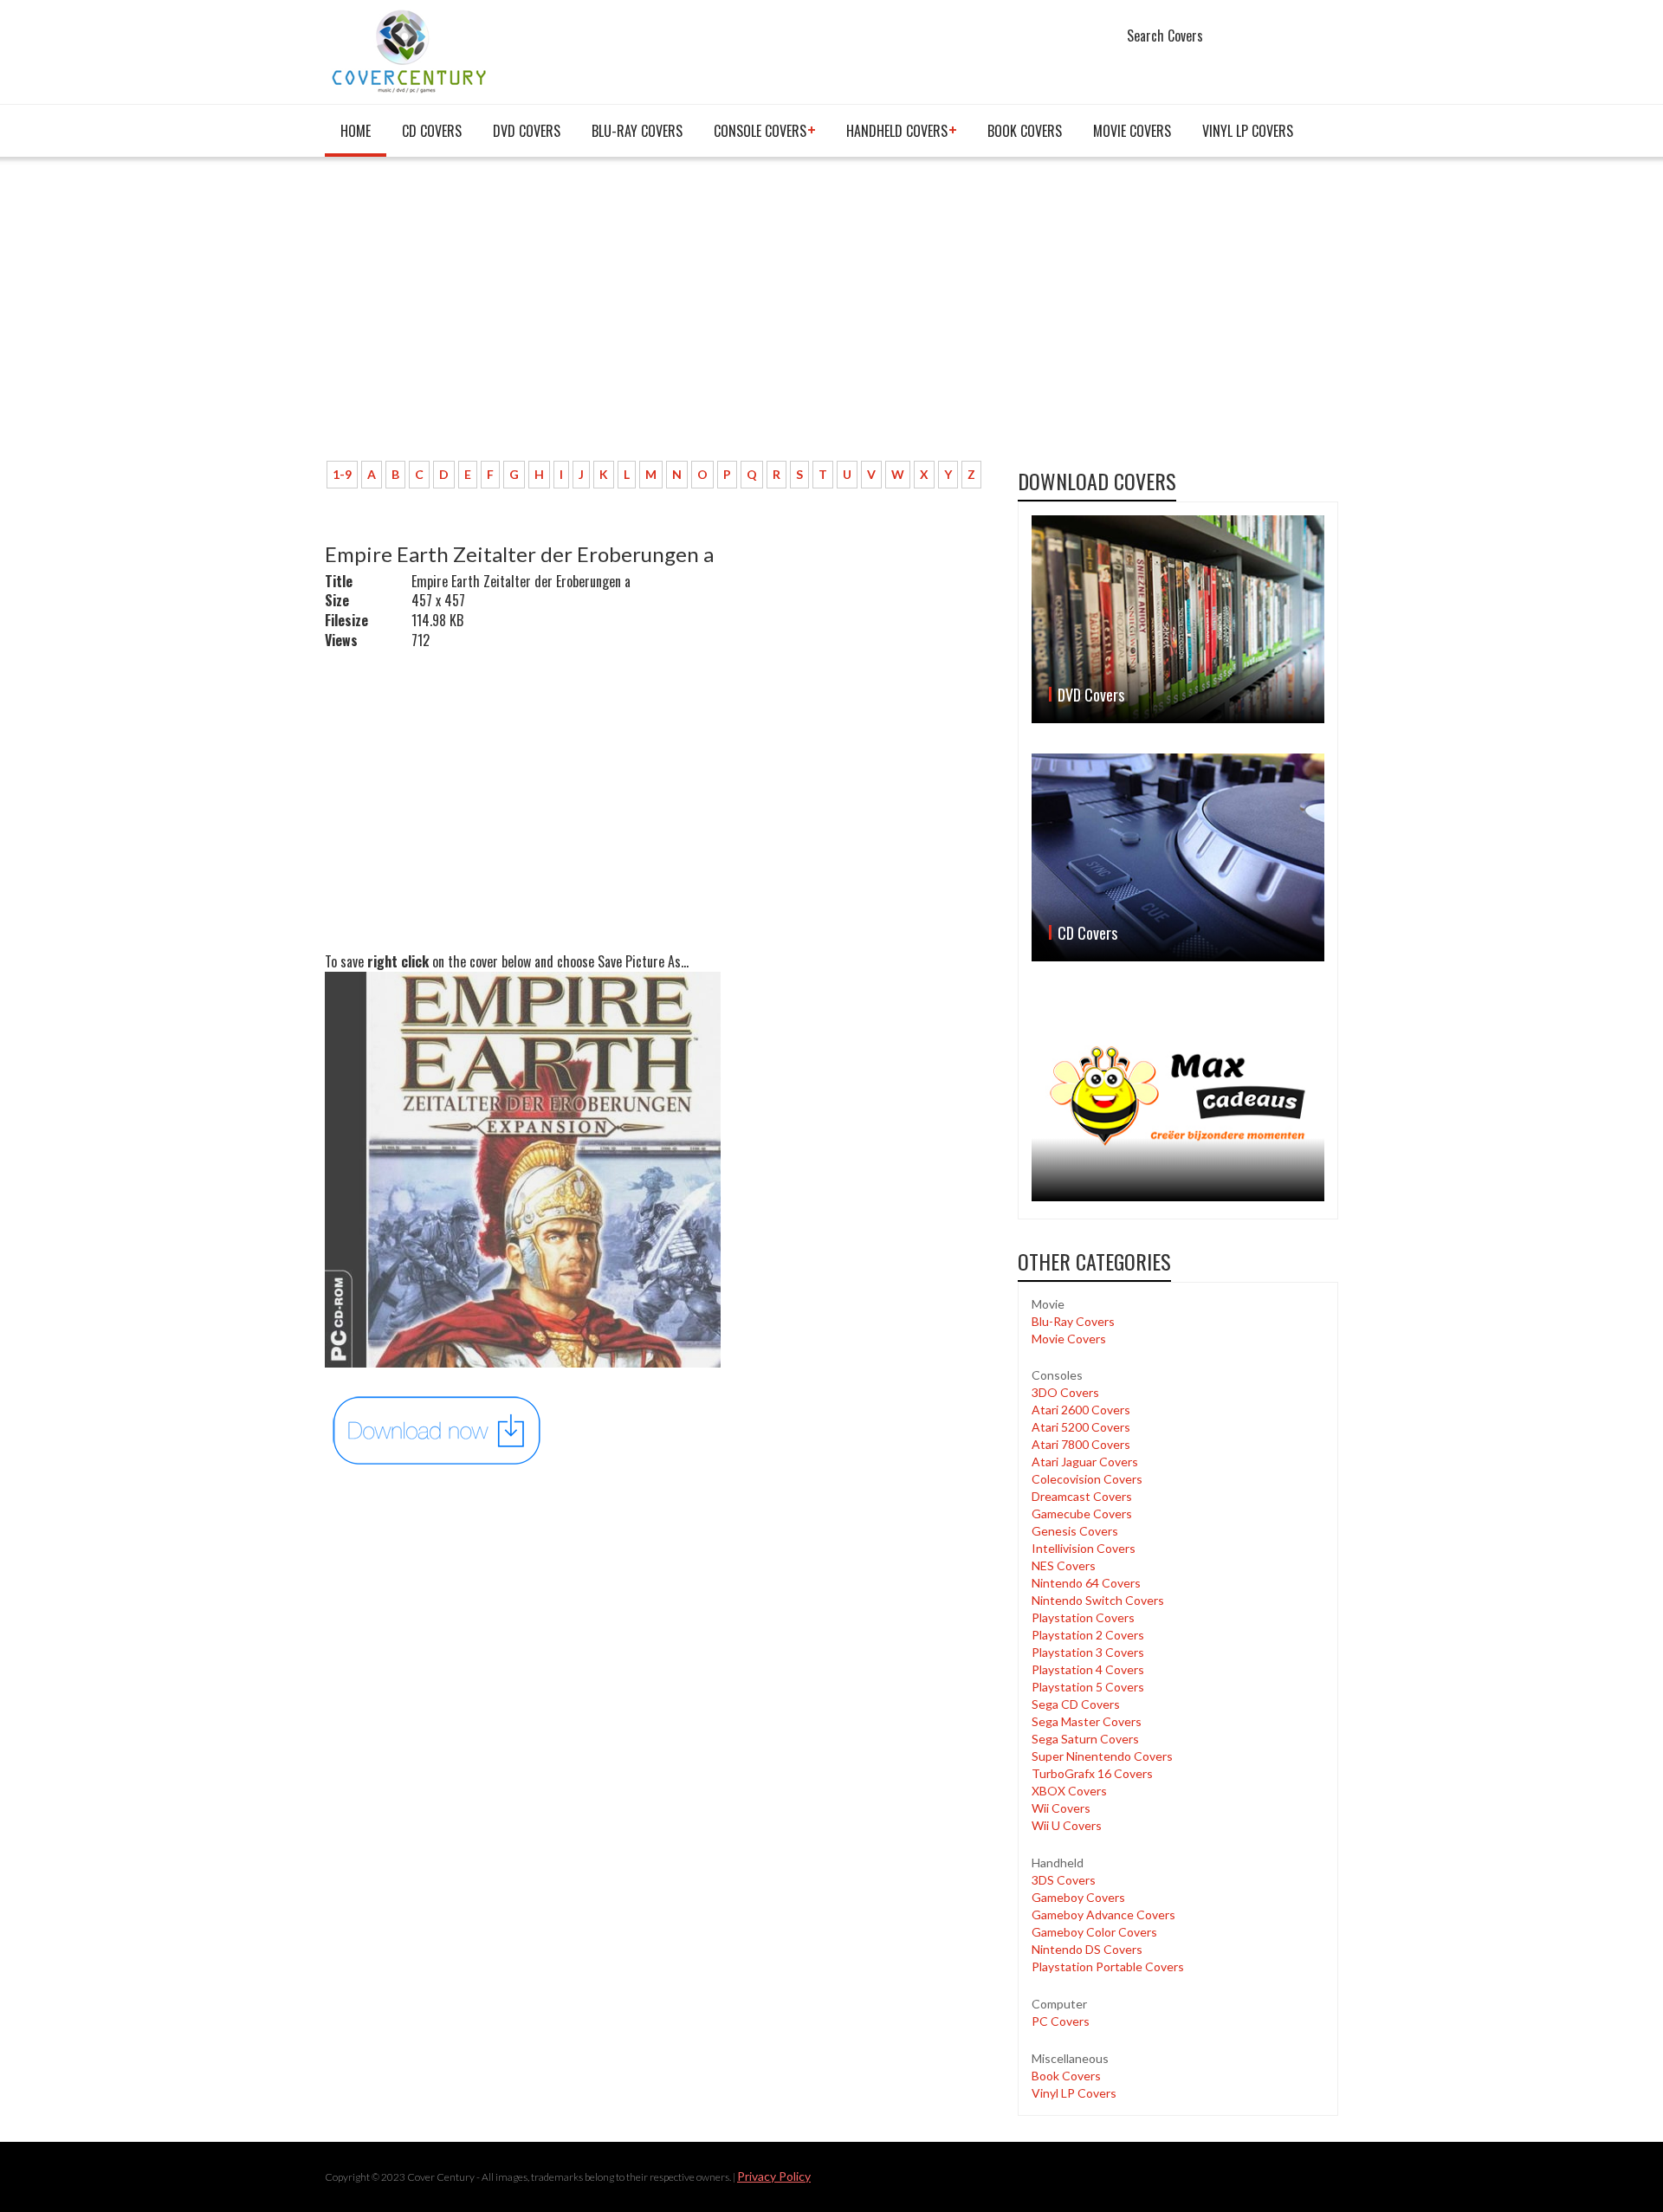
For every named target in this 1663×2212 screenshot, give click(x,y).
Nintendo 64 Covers (1086, 1583)
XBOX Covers (1069, 1791)
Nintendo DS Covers (1087, 1949)
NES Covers (1064, 1565)
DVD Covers (527, 131)
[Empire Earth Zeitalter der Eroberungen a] (437, 1429)
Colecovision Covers (1087, 1479)
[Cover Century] (411, 51)
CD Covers (432, 131)
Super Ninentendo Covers (1102, 1756)
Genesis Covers (1075, 1531)
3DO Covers (1065, 1392)
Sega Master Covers (1087, 1721)
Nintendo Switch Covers (1098, 1600)
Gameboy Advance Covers (1103, 1914)
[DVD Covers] (1178, 619)
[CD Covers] (1178, 857)
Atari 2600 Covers (1081, 1410)
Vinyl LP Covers (1248, 131)
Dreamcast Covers (1082, 1496)
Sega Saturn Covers (1085, 1739)
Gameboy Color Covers (1094, 1932)
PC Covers (1061, 2021)
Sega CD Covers (1076, 1704)
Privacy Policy (774, 2176)
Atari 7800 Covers (1081, 1444)
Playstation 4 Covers (1088, 1669)
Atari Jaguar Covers (1085, 1462)
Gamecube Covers (1082, 1513)
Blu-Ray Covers (637, 131)
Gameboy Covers (1078, 1897)
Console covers (760, 131)
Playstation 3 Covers (1088, 1652)
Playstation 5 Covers (1088, 1687)
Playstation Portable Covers (1108, 1966)
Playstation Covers (1083, 1617)
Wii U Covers (1067, 1825)
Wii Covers (1061, 1808)
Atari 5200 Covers (1081, 1427)
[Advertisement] (658, 318)
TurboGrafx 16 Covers (1092, 1773)
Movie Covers (1132, 131)
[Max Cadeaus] (1178, 1096)
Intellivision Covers (1084, 1548)
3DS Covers (1064, 1880)
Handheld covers (897, 131)
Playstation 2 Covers (1088, 1635)
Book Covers (1025, 131)
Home (356, 131)
